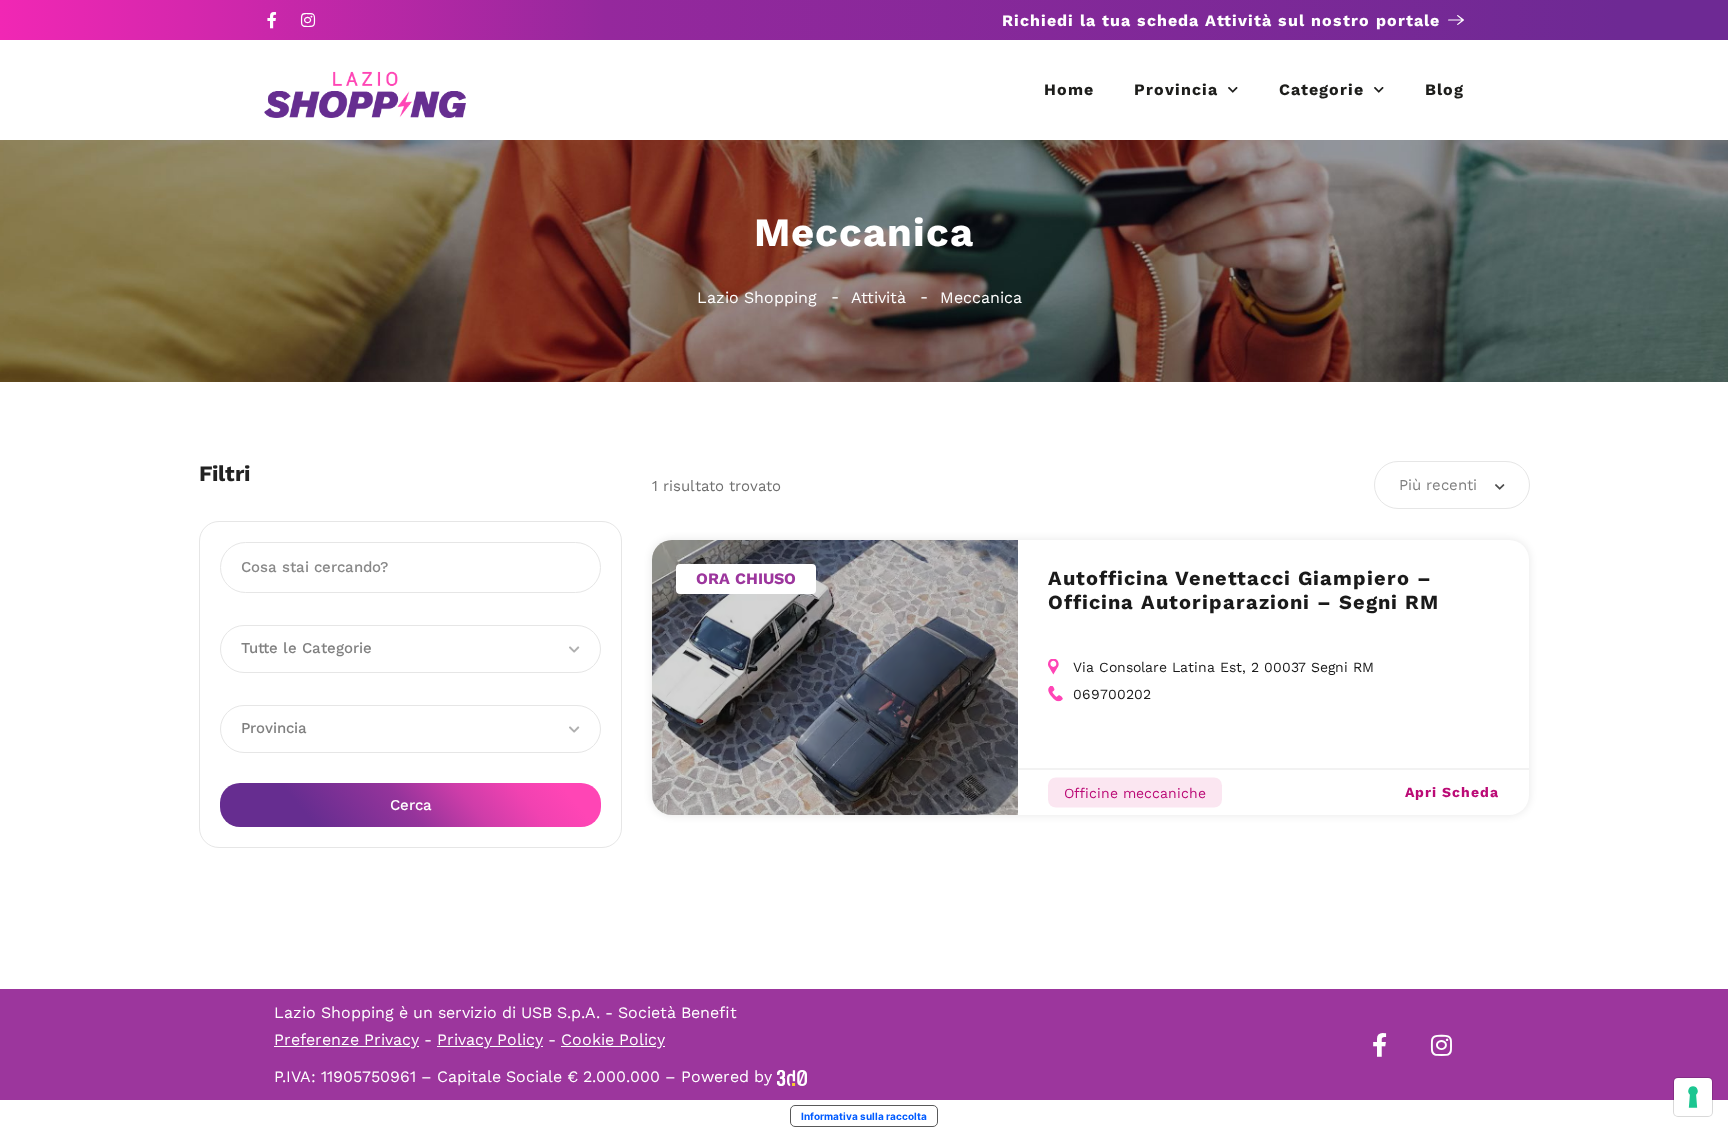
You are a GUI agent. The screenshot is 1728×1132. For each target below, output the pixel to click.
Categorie (1321, 89)
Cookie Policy (613, 1039)
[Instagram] (308, 20)
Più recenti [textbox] (1438, 485)
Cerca (411, 805)
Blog (1444, 89)
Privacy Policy (490, 1039)
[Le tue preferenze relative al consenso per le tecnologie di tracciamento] (1693, 1097)
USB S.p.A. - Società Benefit (629, 1012)
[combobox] (1452, 485)
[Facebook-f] (272, 20)
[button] (410, 649)
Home (1069, 89)
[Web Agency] (792, 1076)
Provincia (1176, 89)
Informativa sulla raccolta (864, 1116)
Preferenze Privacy (346, 1039)
